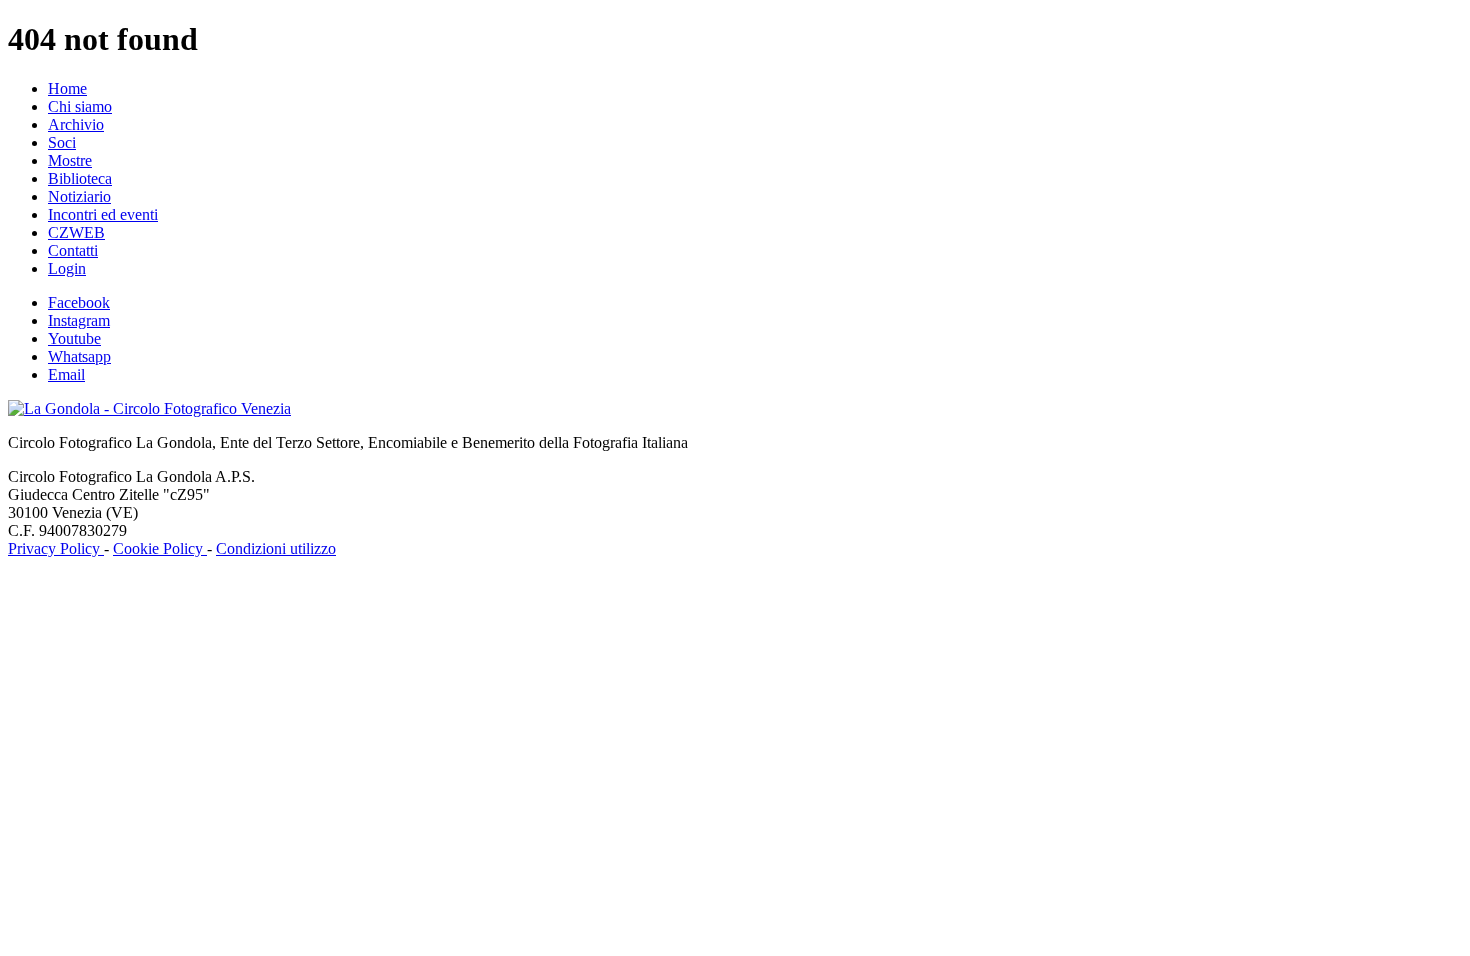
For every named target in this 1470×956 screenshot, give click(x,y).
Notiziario (79, 196)
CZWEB (76, 232)
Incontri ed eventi (103, 214)
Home (67, 88)
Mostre (70, 160)
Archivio (76, 124)
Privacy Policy (56, 548)
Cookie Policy (160, 548)
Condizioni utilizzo (276, 548)
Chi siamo (80, 106)
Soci (62, 142)
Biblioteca (80, 178)
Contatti (73, 250)
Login (67, 268)
